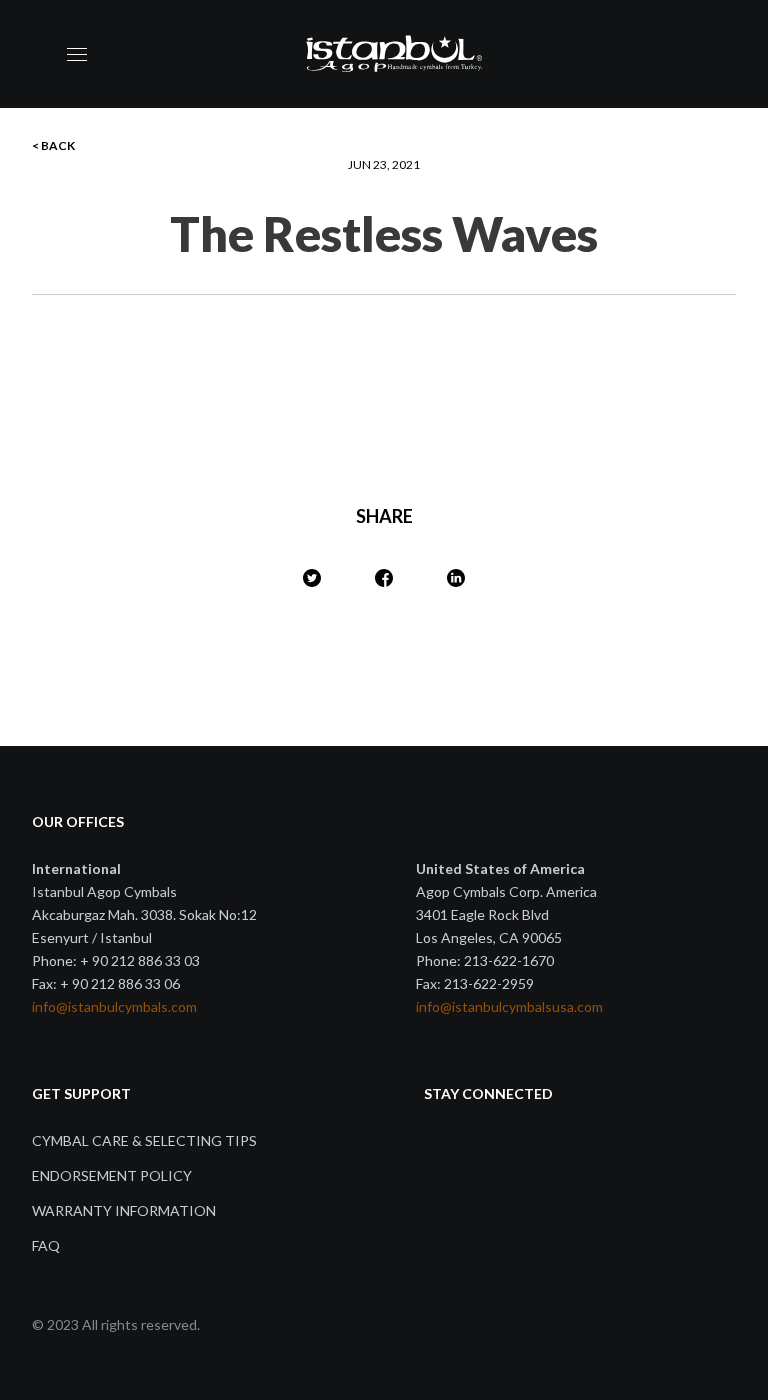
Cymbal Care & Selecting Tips (144, 1140)
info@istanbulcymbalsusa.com (509, 1006)
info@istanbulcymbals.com (114, 1006)
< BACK (53, 145)
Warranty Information (124, 1210)
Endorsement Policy (112, 1175)
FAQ (46, 1245)
